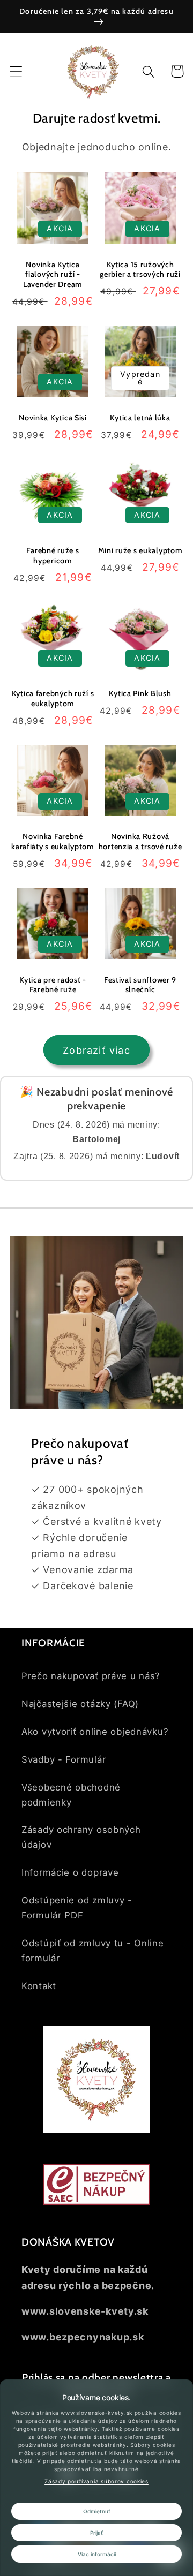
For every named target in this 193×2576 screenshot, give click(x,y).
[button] (16, 71)
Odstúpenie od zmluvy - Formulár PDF (77, 1908)
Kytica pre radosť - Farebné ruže (53, 985)
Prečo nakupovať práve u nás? (91, 1676)
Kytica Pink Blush (140, 693)
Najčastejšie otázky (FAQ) (80, 1704)
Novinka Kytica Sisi (53, 418)
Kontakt (39, 1986)
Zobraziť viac (96, 1050)
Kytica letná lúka (140, 418)
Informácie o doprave (70, 1872)
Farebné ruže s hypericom (53, 556)
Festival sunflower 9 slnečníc (140, 985)
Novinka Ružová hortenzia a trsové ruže (140, 841)
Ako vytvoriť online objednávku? (95, 1732)
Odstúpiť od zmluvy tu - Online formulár (93, 1951)
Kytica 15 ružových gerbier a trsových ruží (140, 270)
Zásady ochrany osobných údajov (81, 1837)
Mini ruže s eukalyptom (140, 550)
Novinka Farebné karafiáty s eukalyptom (53, 841)
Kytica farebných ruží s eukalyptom (53, 698)
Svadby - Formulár (64, 1759)
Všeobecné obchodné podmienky (71, 1795)
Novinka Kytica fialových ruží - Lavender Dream (53, 274)
